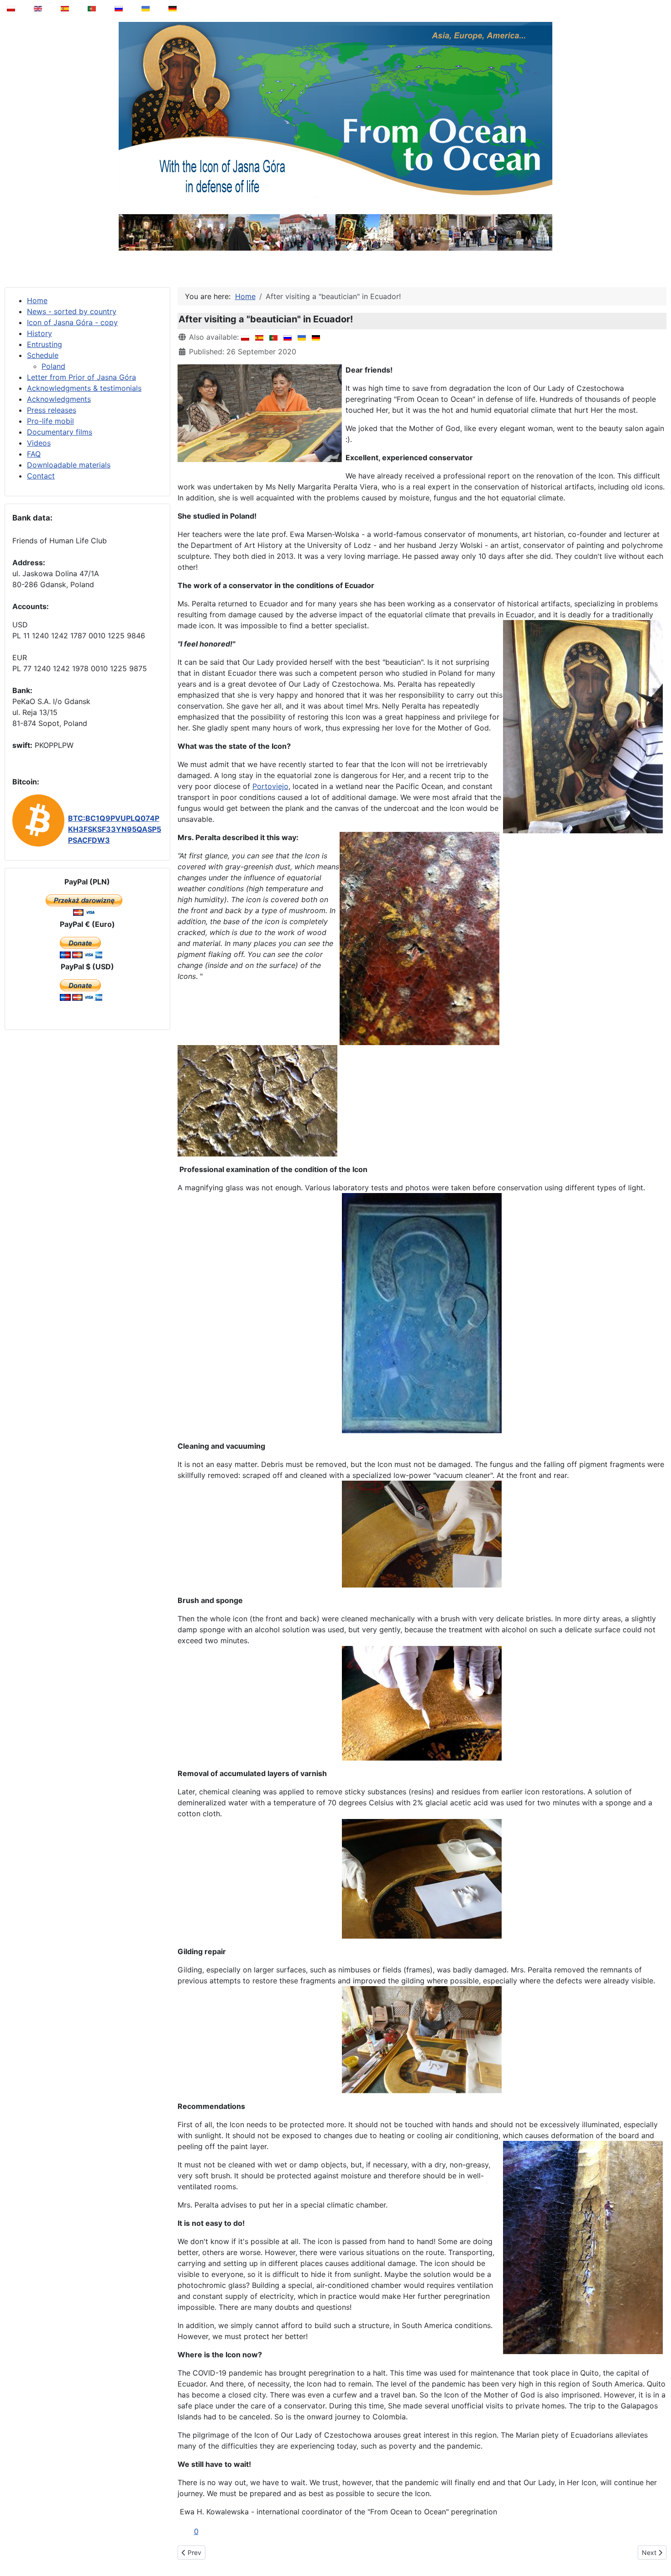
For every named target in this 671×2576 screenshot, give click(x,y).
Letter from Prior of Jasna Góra (81, 377)
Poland (53, 366)
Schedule (43, 355)
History (39, 333)
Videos (39, 443)
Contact (41, 476)
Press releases (52, 410)
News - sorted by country (72, 311)
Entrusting (45, 344)
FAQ (34, 454)
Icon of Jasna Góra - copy (72, 322)
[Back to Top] (658, 2546)
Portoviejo (270, 786)
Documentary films (60, 432)
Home (37, 300)
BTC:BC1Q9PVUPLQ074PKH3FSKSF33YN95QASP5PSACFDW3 (115, 829)
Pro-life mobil (50, 421)
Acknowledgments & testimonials (84, 388)
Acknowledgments (59, 399)
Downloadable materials (69, 465)
